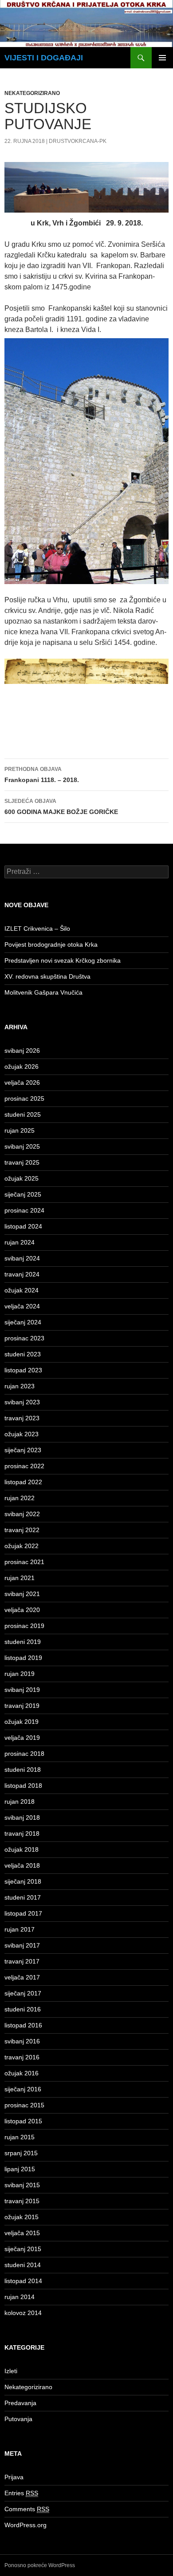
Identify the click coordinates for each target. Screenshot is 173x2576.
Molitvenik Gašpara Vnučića (43, 992)
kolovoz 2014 (23, 2313)
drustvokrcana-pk (78, 141)
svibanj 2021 (22, 1594)
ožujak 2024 (22, 1290)
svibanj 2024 (22, 1258)
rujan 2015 (20, 2137)
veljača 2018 (22, 1865)
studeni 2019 (23, 1642)
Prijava (14, 2477)
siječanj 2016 (23, 2089)
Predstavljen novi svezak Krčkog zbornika (63, 960)
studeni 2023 (23, 1354)
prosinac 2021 (24, 1562)
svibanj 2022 (22, 1514)
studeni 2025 (23, 1114)
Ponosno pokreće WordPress (40, 2565)
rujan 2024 (20, 1242)
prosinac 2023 (24, 1338)
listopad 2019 (23, 1658)
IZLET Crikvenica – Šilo (37, 928)
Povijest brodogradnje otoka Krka (51, 944)
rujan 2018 (20, 1802)
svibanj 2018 (22, 1817)
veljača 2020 (22, 1610)
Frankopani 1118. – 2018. (42, 775)
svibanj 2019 (22, 1690)
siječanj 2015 (23, 2249)
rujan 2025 (20, 1130)
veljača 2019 (22, 1738)
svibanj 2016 (22, 2041)
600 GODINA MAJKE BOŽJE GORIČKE (61, 807)
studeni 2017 (23, 1897)
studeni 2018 (23, 1770)
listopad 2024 (23, 1226)
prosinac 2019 (24, 1626)
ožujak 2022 (22, 1546)
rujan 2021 (20, 1578)
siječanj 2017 (23, 1993)
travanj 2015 (22, 2201)
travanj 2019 (22, 1706)
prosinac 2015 (24, 2105)
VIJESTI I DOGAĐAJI (44, 58)
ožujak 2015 (22, 2217)
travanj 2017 (22, 1961)
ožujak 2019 (22, 1722)
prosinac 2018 (24, 1754)
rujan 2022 (20, 1498)
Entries (21, 2493)
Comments (27, 2509)
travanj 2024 (22, 1274)
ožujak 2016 (22, 2073)
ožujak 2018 (22, 1849)
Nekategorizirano (32, 93)
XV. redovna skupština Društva (47, 976)
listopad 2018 (23, 1786)
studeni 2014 (23, 2265)
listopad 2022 (23, 1482)
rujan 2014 (20, 2297)
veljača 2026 (22, 1083)
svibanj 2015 (22, 2185)
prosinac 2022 (24, 1466)
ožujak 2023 (22, 1434)
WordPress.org (26, 2525)
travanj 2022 (22, 1530)
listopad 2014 (23, 2281)
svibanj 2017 (22, 1945)
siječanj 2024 (23, 1322)
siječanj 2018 (23, 1881)
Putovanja (18, 2419)
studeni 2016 (23, 2009)
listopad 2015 (23, 2121)
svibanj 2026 (22, 1051)
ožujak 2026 (22, 1067)
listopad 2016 (23, 2025)
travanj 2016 (22, 2057)
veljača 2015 (22, 2233)
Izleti (11, 2371)
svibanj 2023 (22, 1402)
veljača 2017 (22, 1977)
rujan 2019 (20, 1674)
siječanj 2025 (23, 1194)
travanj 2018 (22, 1833)
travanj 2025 (22, 1162)
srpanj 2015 (21, 2153)
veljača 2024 (22, 1306)
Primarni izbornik (162, 58)
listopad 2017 (23, 1913)
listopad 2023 (23, 1370)
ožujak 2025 (22, 1178)
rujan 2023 (20, 1386)
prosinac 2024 (24, 1210)
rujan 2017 (20, 1929)
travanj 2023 (22, 1418)
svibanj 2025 (22, 1146)
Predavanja (20, 2403)
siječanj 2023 (23, 1450)
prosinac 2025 (24, 1098)
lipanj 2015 (20, 2169)
